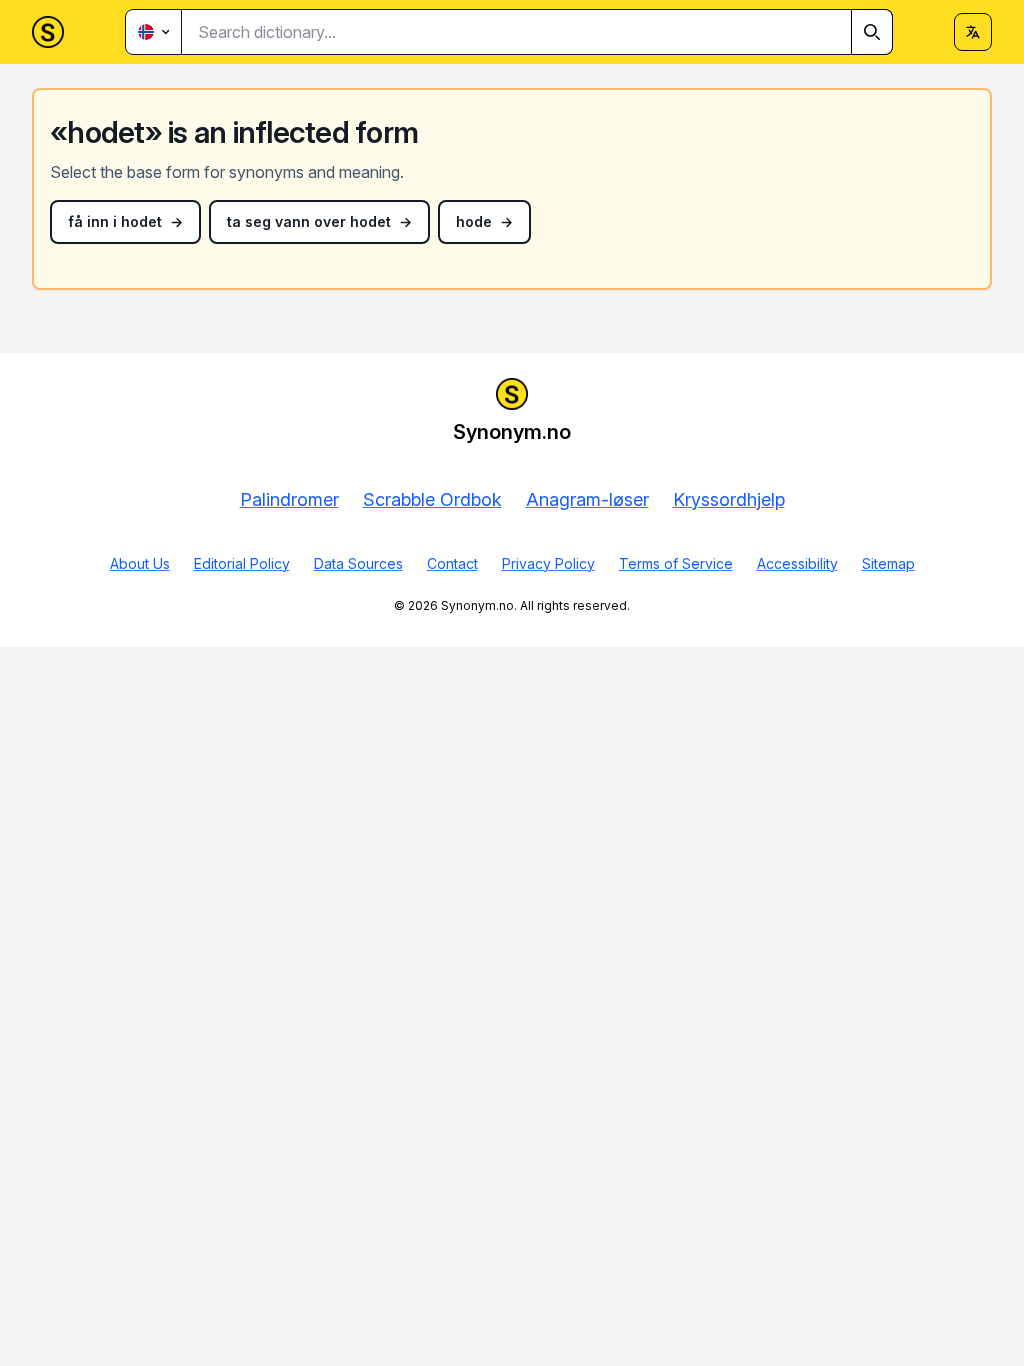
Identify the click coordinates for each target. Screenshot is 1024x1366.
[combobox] (537, 32)
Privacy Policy (548, 563)
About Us (140, 563)
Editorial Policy (242, 563)
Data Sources (358, 563)
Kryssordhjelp (729, 499)
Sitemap (888, 563)
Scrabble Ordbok (432, 499)
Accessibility (797, 563)
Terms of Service (676, 563)
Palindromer (289, 499)
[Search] (872, 32)
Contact (452, 563)
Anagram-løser (587, 499)
